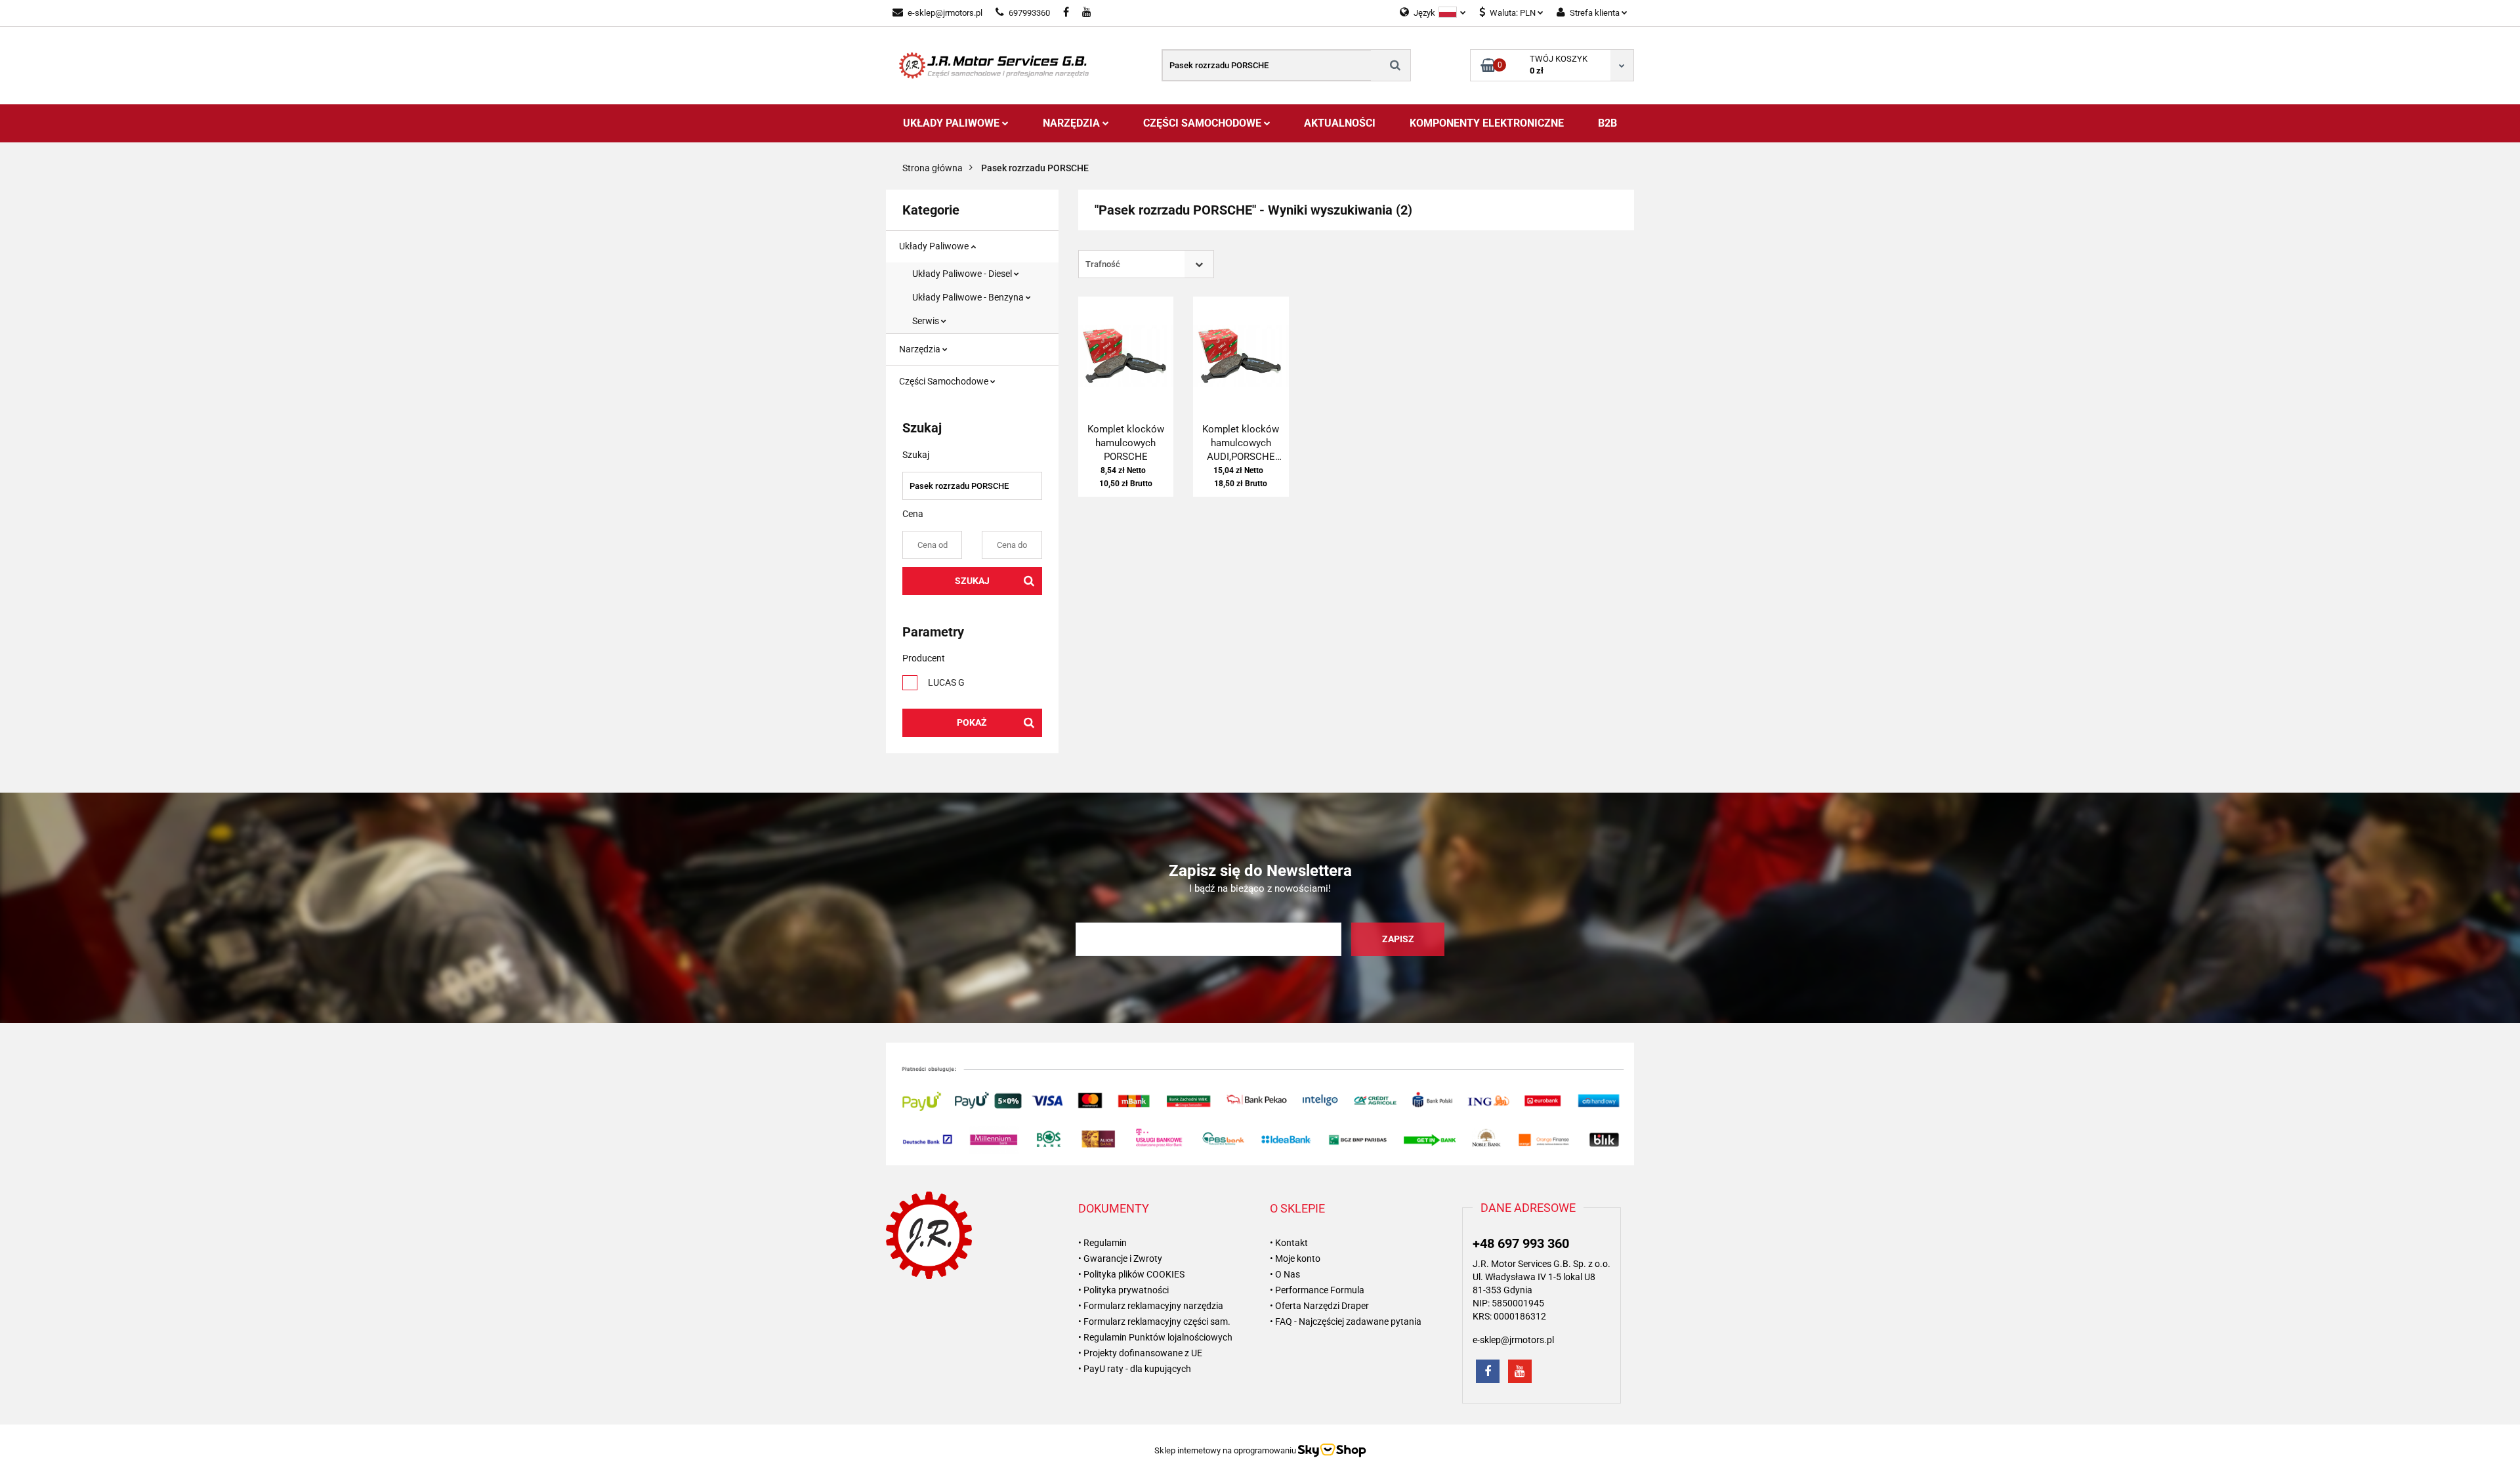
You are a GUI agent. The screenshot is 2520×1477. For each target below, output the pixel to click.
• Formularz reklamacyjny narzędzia (1151, 1306)
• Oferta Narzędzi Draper (1319, 1306)
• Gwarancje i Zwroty (1120, 1259)
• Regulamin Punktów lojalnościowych (1155, 1337)
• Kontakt (1289, 1243)
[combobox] (1146, 264)
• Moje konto (1295, 1259)
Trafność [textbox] (1103, 264)
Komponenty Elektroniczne (1487, 123)
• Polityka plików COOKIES (1131, 1274)
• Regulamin (1102, 1243)
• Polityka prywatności (1123, 1290)
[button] (1114, 1209)
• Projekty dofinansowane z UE (1140, 1353)
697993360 (1029, 13)
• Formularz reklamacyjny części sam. (1154, 1321)
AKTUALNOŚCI (1340, 123)
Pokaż (972, 722)
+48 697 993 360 (1521, 1243)
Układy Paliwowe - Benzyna (969, 297)
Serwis (927, 321)
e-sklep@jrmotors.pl (945, 13)
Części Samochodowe (1204, 123)
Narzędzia (1073, 123)
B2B (1607, 123)
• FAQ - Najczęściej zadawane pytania (1346, 1321)
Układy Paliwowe (953, 123)
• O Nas (1285, 1274)
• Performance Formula (1317, 1290)
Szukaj (972, 581)
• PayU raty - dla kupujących (1135, 1369)
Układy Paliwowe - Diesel (963, 274)
